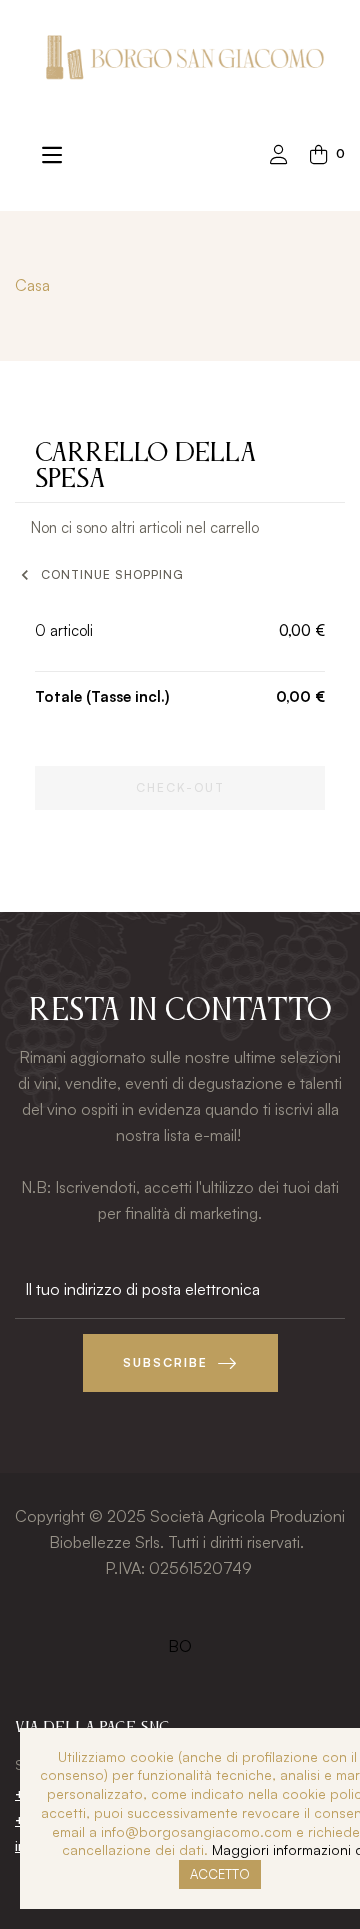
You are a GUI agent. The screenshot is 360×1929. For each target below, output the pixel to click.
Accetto (220, 1874)
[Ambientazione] (279, 156)
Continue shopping (99, 575)
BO (180, 1646)
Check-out (180, 787)
